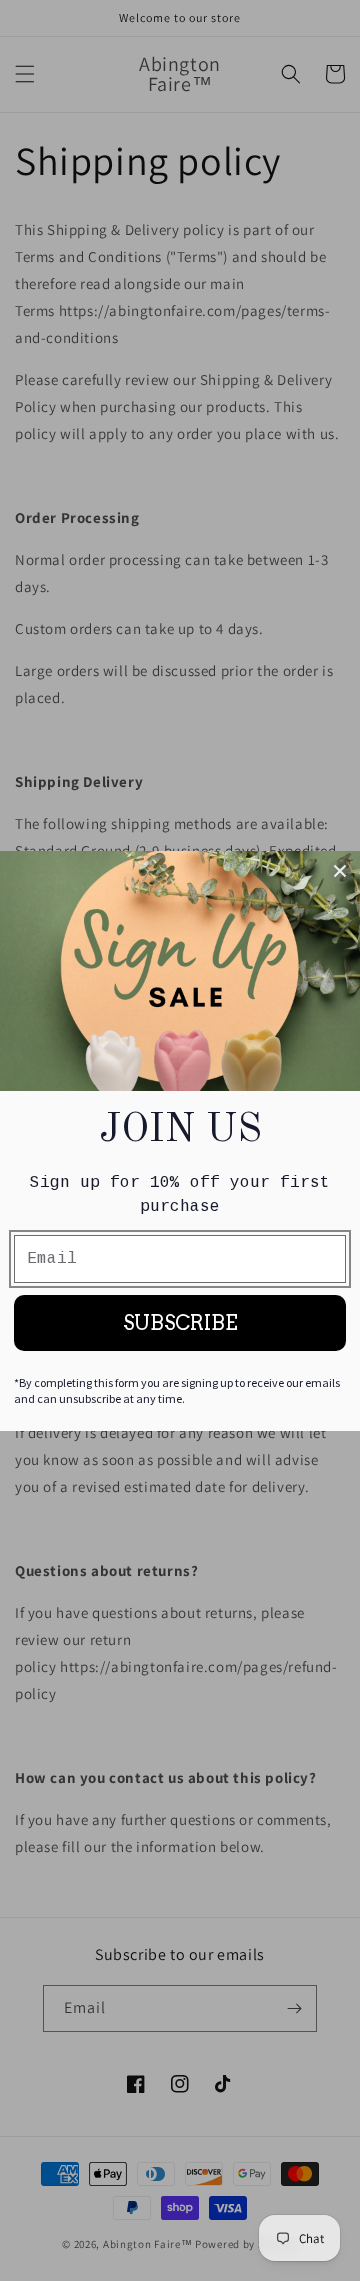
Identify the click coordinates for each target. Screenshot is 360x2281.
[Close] (340, 871)
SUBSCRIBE (180, 1323)
